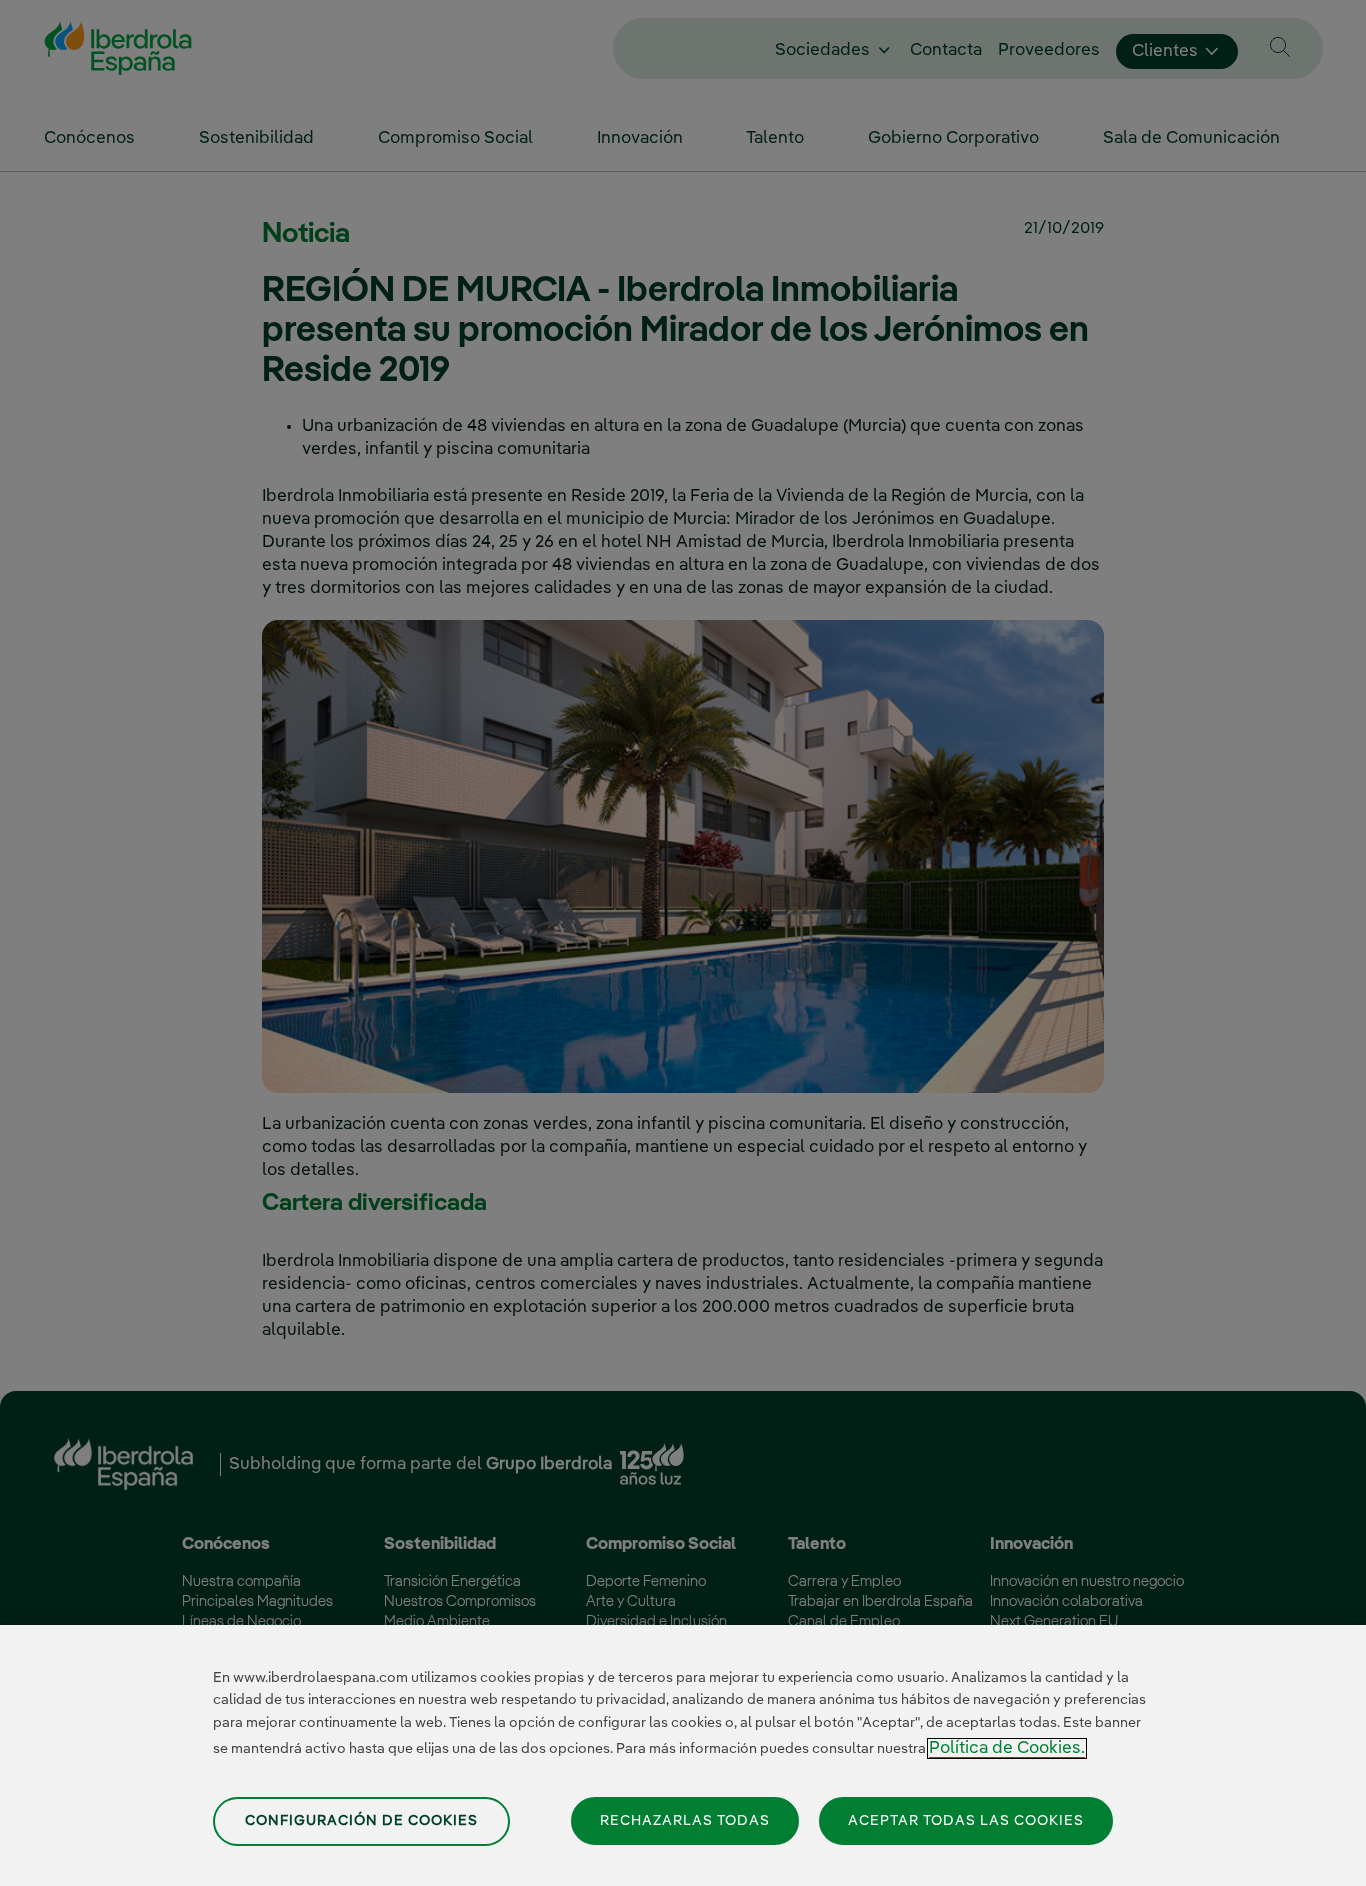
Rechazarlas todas (685, 1820)
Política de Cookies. (1007, 1748)
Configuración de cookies (361, 1821)
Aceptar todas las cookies (966, 1820)
